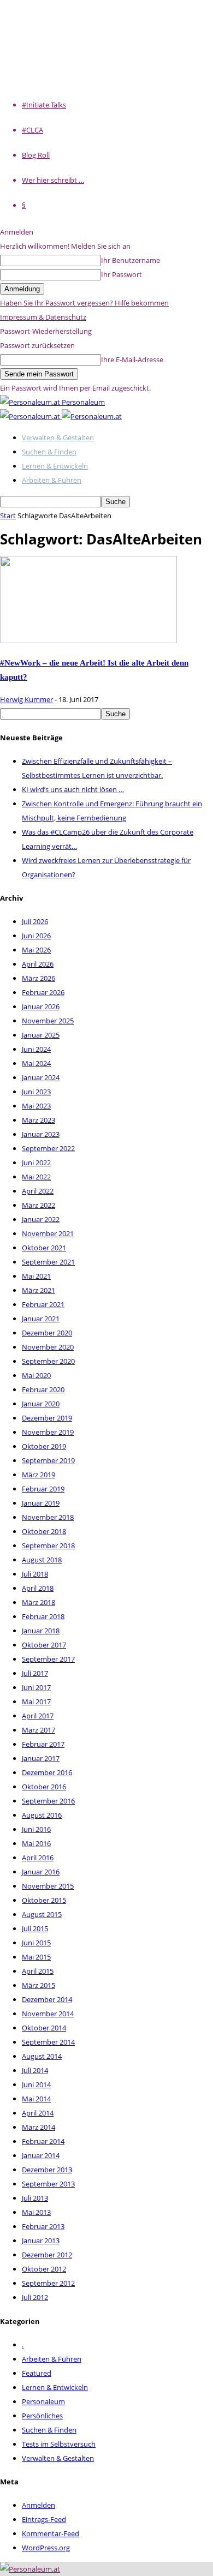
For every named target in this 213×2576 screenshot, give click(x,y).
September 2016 (48, 1801)
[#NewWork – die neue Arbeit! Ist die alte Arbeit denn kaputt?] (88, 640)
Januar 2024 (41, 1077)
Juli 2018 (35, 1574)
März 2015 (39, 1985)
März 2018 (39, 1602)
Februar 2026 (43, 992)
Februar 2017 (43, 1744)
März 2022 (39, 1205)
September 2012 (48, 2283)
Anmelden (39, 2505)
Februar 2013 (43, 2226)
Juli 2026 (35, 921)
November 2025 (48, 1021)
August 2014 (42, 2056)
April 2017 (38, 1716)
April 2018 (38, 1588)
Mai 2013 (36, 2212)
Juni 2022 (36, 1163)
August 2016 (42, 1815)
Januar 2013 (41, 2240)
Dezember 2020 (47, 1333)
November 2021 (48, 1233)
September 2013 (48, 2184)
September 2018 (48, 1545)
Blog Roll (36, 155)
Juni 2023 (36, 1092)
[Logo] (31, 416)
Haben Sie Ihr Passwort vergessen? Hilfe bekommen (84, 303)
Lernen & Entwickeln (55, 466)
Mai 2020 (36, 1375)
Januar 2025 (41, 1035)
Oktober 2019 (44, 1446)
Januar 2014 (41, 2155)
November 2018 (48, 1517)
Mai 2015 (36, 1957)
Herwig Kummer (26, 699)
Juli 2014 (35, 2070)
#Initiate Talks (44, 105)
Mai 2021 (36, 1276)
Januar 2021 (41, 1319)
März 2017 (39, 1730)
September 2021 (48, 1262)
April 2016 (38, 1858)
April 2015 (38, 1971)
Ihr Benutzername (131, 260)
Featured (37, 2373)
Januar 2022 (41, 1219)
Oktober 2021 (44, 1248)
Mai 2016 (36, 1843)
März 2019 (39, 1475)
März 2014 (39, 2127)
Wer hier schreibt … (53, 180)
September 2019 (48, 1460)
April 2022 (38, 1191)
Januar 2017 (41, 1758)
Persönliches (42, 2416)
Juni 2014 (36, 2084)
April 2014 (38, 2113)
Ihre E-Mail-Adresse (132, 360)
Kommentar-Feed (51, 2533)
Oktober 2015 (44, 1900)
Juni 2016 (36, 1829)
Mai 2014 (36, 2099)
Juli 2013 (35, 2198)
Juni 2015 (36, 1943)
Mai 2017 (36, 1702)
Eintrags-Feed (44, 2519)
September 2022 (48, 1148)
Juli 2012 (35, 2297)
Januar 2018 (41, 1631)
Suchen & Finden (49, 452)
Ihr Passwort (122, 274)
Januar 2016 (41, 1872)
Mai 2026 (36, 950)
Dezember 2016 (47, 1772)
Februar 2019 (43, 1489)
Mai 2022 (36, 1177)
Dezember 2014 (47, 1999)
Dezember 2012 (47, 2255)
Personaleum (43, 2401)
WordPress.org (46, 2548)
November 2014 (48, 2014)
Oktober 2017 (44, 1645)
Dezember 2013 (47, 2170)
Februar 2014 (43, 2141)
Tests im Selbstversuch (59, 2444)
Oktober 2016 (44, 1787)
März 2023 (39, 1120)
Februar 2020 (43, 1389)
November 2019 (48, 1432)
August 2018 (42, 1560)
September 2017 (48, 1659)
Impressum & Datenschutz (43, 317)
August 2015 (42, 1914)
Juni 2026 (36, 936)
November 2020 (48, 1347)
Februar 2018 (43, 1616)
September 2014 (48, 2042)
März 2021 (39, 1290)
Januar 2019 (41, 1503)
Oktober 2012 (44, 2269)
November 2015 (48, 1886)
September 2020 (48, 1361)
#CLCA (32, 130)
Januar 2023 (41, 1134)
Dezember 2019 (47, 1418)
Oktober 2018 (44, 1531)
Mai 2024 (36, 1063)
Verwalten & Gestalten (58, 438)
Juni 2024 (36, 1049)
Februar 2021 (43, 1304)
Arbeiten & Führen (52, 480)
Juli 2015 (35, 1928)
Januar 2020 (41, 1404)
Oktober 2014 (44, 2028)
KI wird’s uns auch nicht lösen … (73, 789)
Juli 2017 (35, 1673)
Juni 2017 (36, 1687)
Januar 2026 (41, 1007)
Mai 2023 (36, 1106)
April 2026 (38, 964)
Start (8, 516)
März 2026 (39, 978)
